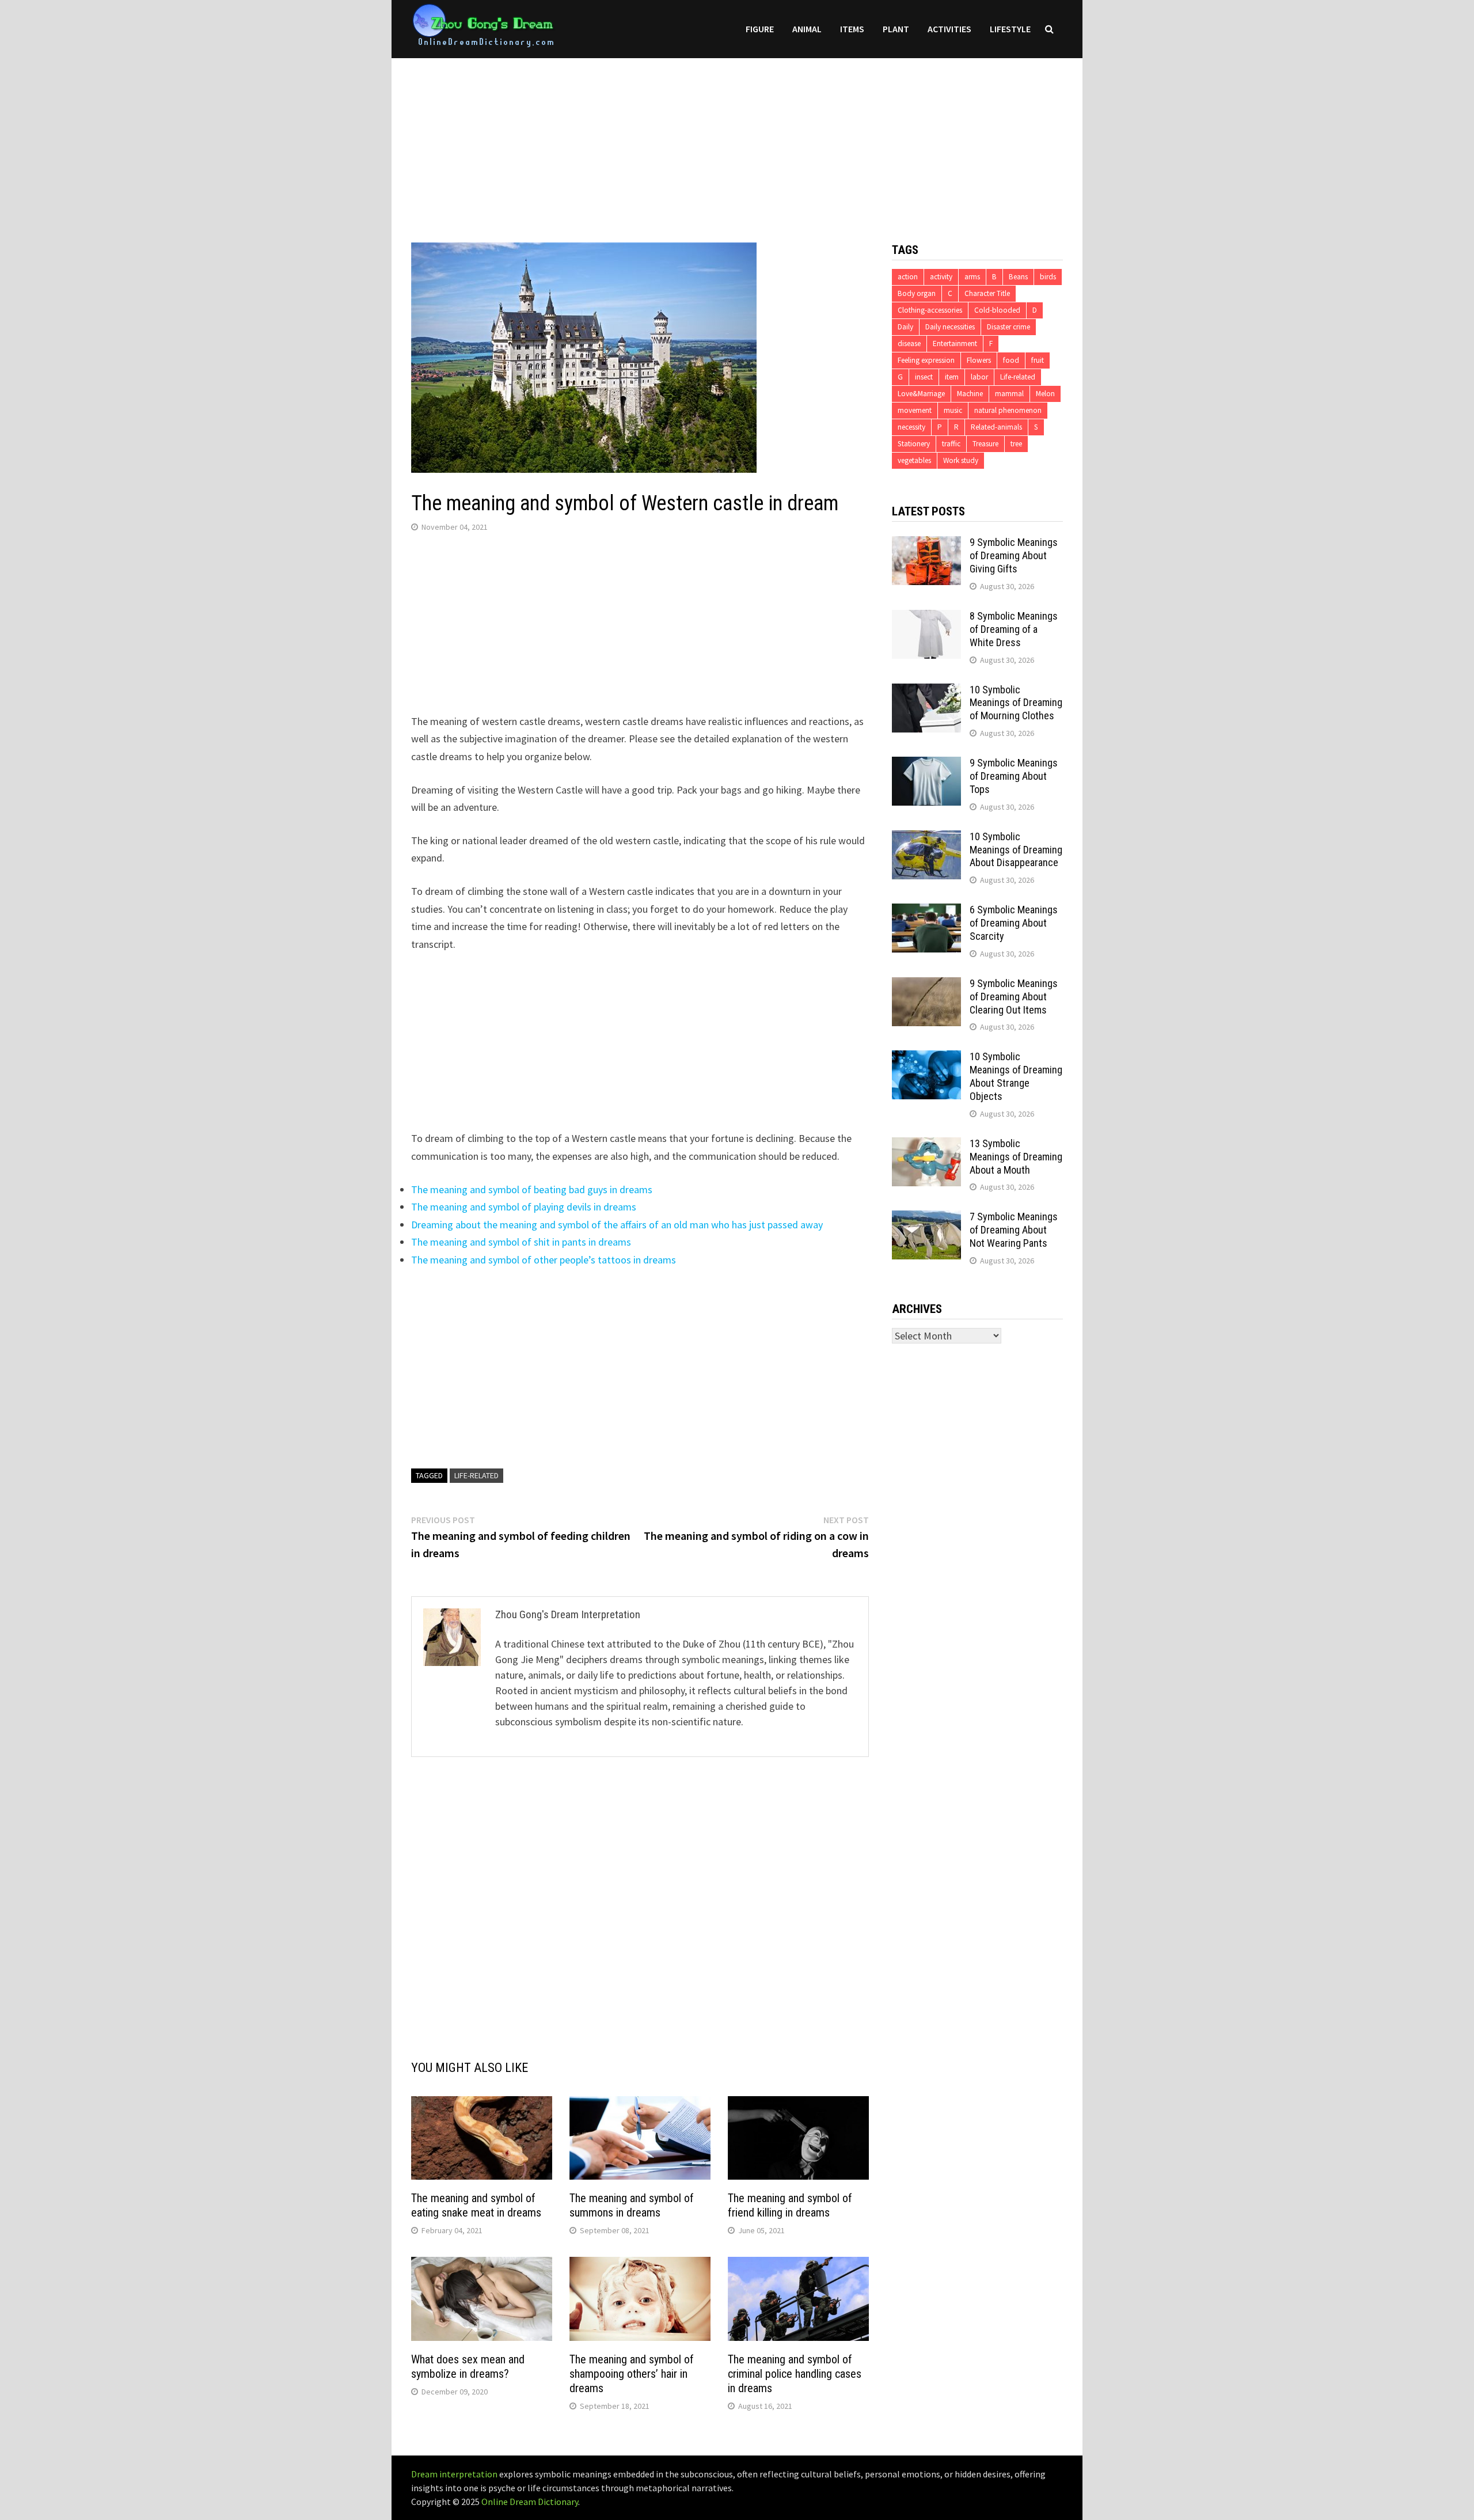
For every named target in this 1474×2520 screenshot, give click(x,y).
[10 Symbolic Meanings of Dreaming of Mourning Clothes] (926, 691)
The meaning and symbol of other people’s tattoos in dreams (544, 1260)
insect (924, 377)
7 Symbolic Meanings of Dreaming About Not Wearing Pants (1014, 1230)
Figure (760, 29)
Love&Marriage (921, 394)
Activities (949, 29)
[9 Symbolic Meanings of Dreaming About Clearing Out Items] (926, 985)
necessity (911, 427)
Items (852, 29)
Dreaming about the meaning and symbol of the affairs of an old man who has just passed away (617, 1225)
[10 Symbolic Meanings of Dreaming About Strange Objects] (926, 1058)
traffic (951, 444)
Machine (970, 394)
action (908, 277)
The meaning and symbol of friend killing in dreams (790, 2205)
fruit (1038, 360)
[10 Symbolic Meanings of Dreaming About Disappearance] (926, 838)
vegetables (914, 460)
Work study (961, 460)
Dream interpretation (454, 2474)
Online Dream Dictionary (530, 2502)
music (953, 410)
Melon (1045, 394)
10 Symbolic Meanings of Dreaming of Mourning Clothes (1016, 703)
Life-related (476, 1475)
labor (979, 377)
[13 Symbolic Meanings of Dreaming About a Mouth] (926, 1145)
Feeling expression (926, 360)
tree (1016, 444)
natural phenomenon (1008, 410)
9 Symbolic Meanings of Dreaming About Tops (1014, 776)
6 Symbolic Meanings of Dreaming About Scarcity (1014, 923)
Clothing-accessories (930, 310)
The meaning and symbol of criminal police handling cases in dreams (795, 2374)
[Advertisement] (737, 139)
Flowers (979, 360)
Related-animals (996, 427)
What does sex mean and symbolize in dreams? (468, 2367)
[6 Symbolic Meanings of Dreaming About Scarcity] (926, 911)
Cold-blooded (997, 310)
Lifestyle (1010, 29)
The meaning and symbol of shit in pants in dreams (521, 1242)
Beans (1018, 277)
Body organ (917, 293)
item (952, 377)
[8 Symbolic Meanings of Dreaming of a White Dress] (926, 618)
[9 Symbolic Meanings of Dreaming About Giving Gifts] (926, 544)
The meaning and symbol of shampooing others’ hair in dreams (632, 2374)
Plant (896, 29)
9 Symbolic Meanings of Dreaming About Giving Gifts (1014, 555)
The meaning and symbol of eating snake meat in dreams (476, 2205)
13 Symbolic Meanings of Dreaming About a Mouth (1016, 1157)
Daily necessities (950, 327)
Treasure (985, 444)
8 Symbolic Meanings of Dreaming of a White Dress (1014, 629)
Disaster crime (1008, 327)
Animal (807, 29)
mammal (1009, 394)
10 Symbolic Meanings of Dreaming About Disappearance (1016, 850)
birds (1048, 277)
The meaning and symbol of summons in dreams (632, 2205)
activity (941, 277)
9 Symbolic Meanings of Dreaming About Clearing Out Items (1014, 997)
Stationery (914, 444)
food (1011, 360)
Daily (905, 327)
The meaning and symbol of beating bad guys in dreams (532, 1189)
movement (915, 410)
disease (909, 344)
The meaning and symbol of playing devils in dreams (524, 1207)
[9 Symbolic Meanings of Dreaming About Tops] (926, 764)
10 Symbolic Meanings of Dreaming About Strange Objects (1016, 1076)
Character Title (987, 293)
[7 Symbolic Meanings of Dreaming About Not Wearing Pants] (926, 1218)
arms (972, 277)
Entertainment (955, 344)
